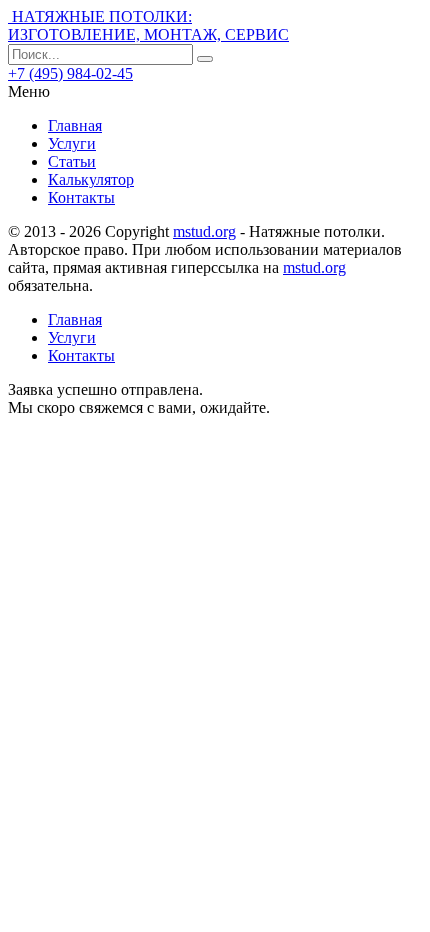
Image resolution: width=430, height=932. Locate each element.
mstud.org (204, 231)
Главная (75, 125)
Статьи (72, 161)
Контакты (81, 197)
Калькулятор (91, 179)
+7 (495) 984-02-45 (70, 73)
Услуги (72, 143)
